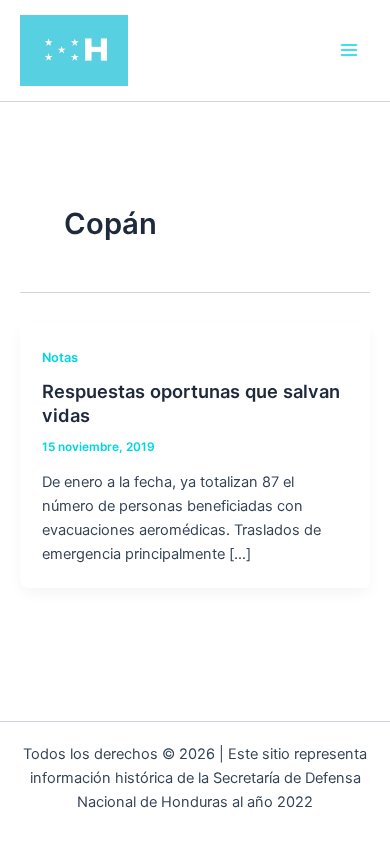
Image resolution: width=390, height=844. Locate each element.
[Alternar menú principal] (349, 50)
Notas (60, 357)
